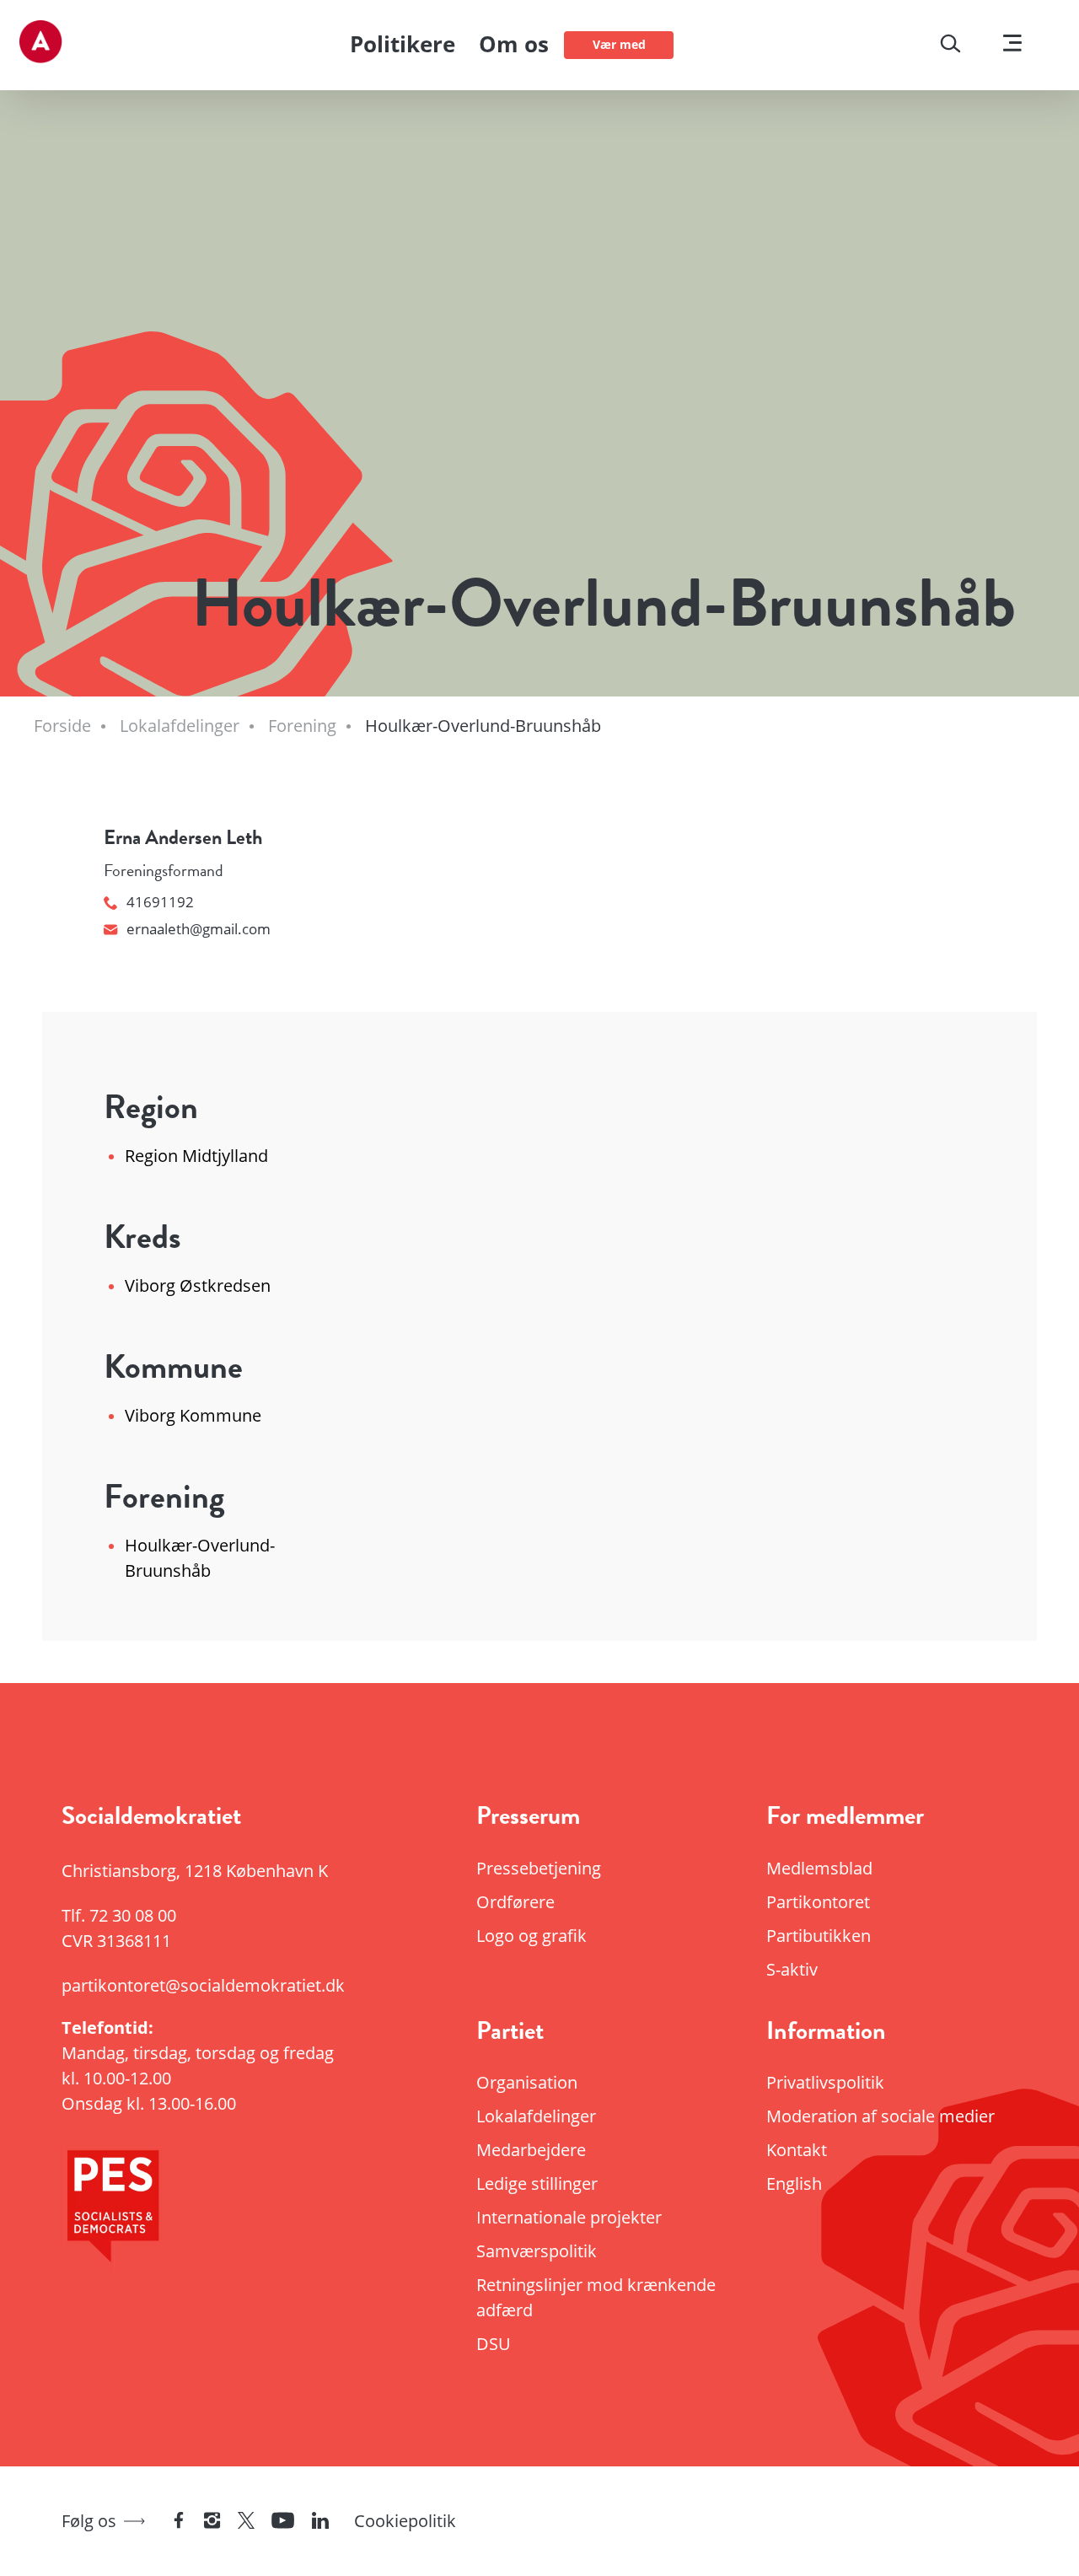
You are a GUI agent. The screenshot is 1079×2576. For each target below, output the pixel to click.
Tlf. (119, 1915)
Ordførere (515, 1902)
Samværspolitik (537, 2251)
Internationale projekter (569, 2217)
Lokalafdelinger (536, 2116)
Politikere (403, 44)
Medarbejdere (531, 2150)
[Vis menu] (1012, 45)
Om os (514, 44)
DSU (494, 2344)
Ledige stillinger (537, 2183)
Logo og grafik (531, 1936)
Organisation (527, 2082)
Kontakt (797, 2150)
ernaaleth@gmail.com (199, 929)
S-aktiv (792, 1969)
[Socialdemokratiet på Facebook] (179, 2522)
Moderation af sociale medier (880, 2116)
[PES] (208, 2211)
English (794, 2183)
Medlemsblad (819, 1868)
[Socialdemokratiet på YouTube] (283, 2522)
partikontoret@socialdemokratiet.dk (203, 1985)
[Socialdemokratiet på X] (246, 2522)
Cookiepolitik (405, 2521)
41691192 (160, 902)
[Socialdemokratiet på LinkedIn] (320, 2522)
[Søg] (950, 46)
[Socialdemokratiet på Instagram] (212, 2522)
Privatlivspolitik (825, 2082)
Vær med (619, 44)
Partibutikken (819, 1936)
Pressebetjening (539, 1868)
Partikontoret (818, 1902)
